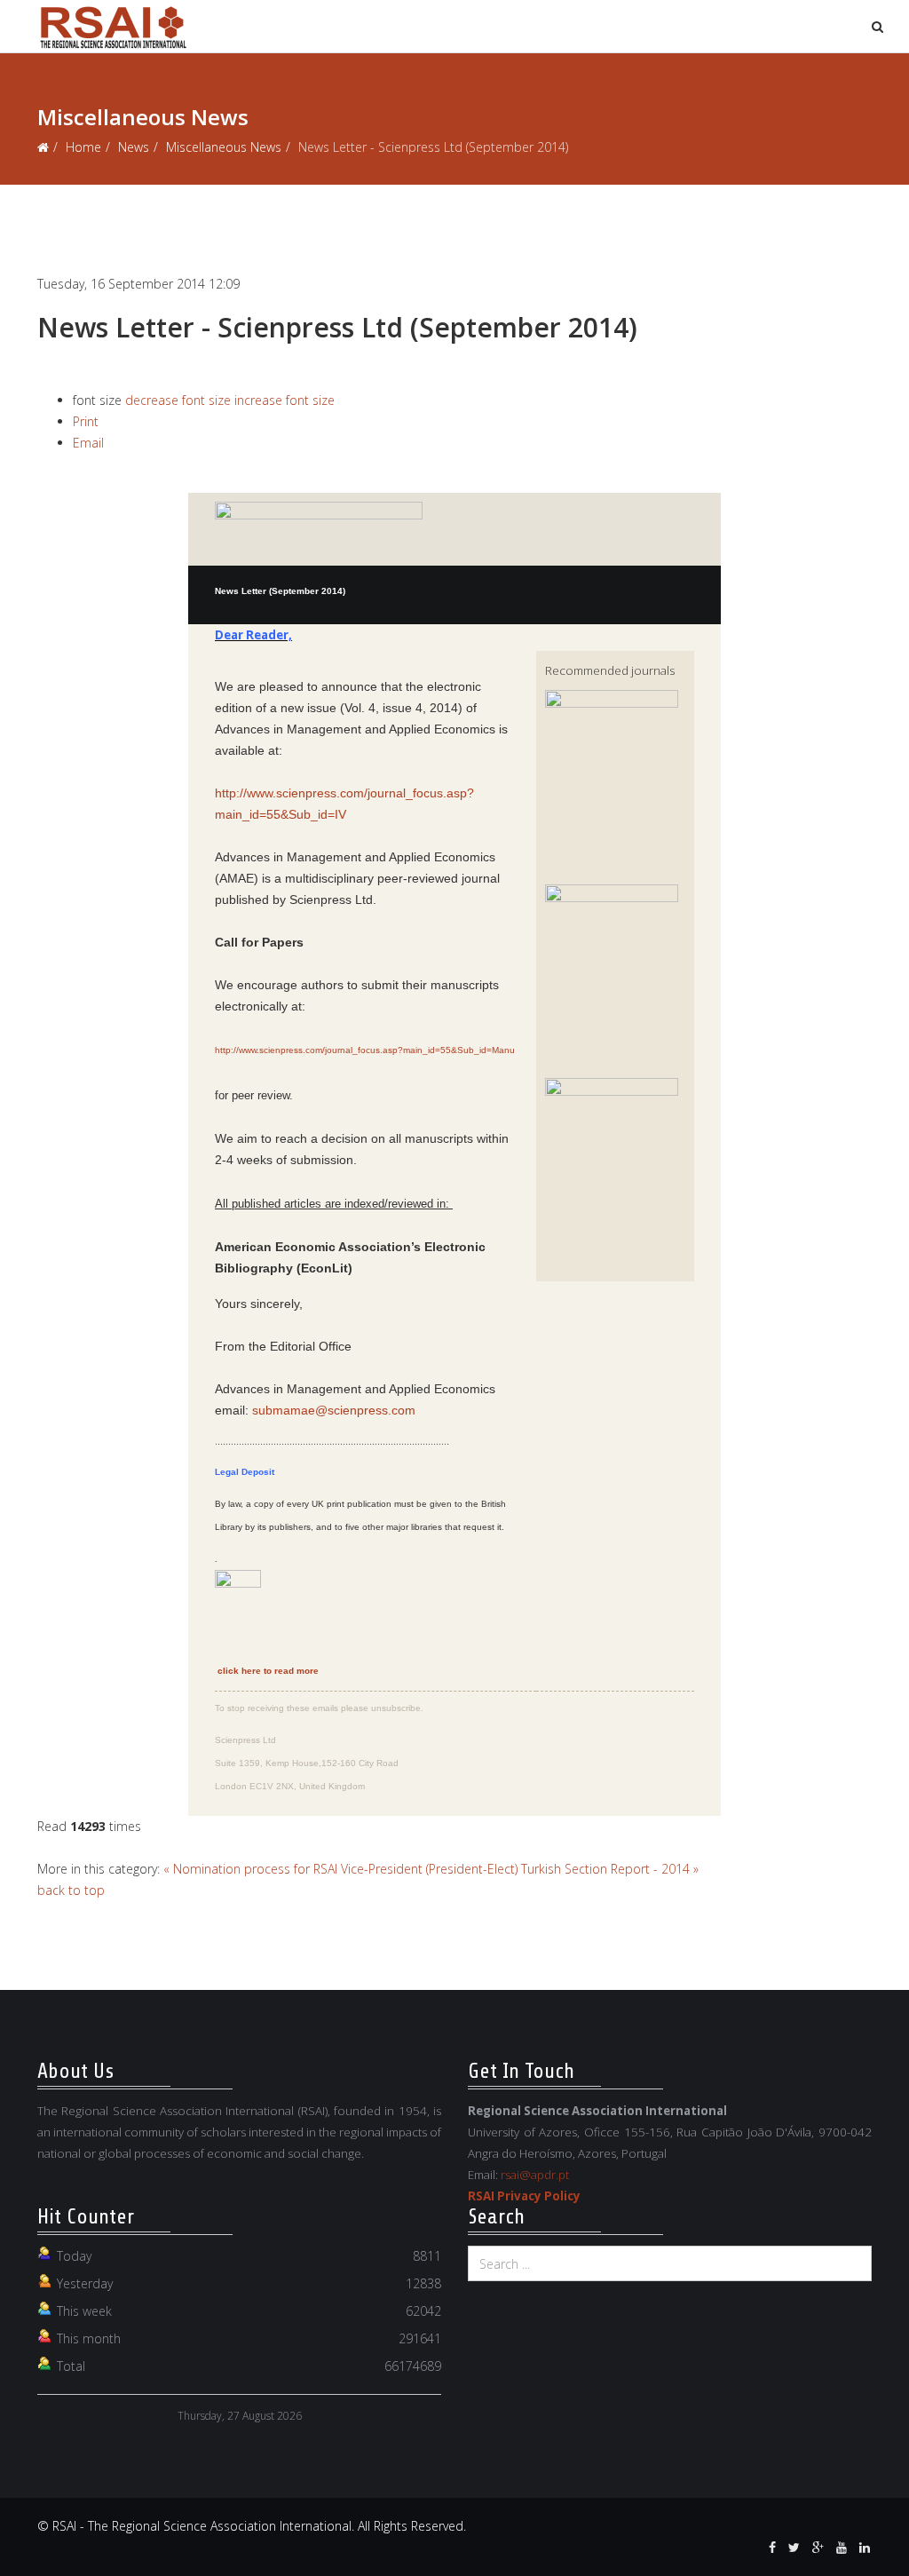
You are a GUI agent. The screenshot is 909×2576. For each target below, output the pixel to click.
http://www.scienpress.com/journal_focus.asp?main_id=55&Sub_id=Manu (365, 1050)
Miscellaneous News (224, 147)
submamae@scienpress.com (334, 1410)
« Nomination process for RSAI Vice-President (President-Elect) (340, 1869)
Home (83, 147)
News (134, 147)
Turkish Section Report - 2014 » (610, 1869)
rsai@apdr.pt (535, 2175)
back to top (71, 1890)
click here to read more (268, 1671)
